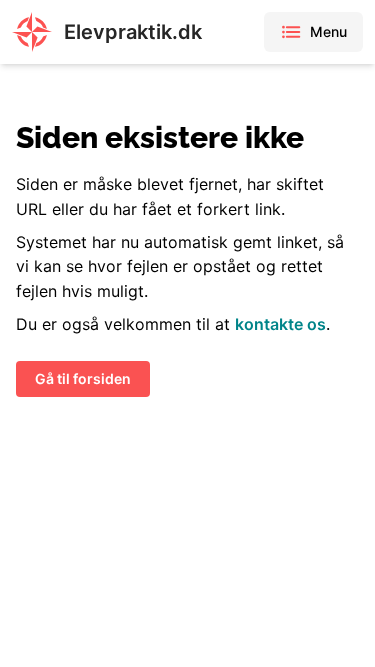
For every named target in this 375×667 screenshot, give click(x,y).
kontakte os (280, 324)
